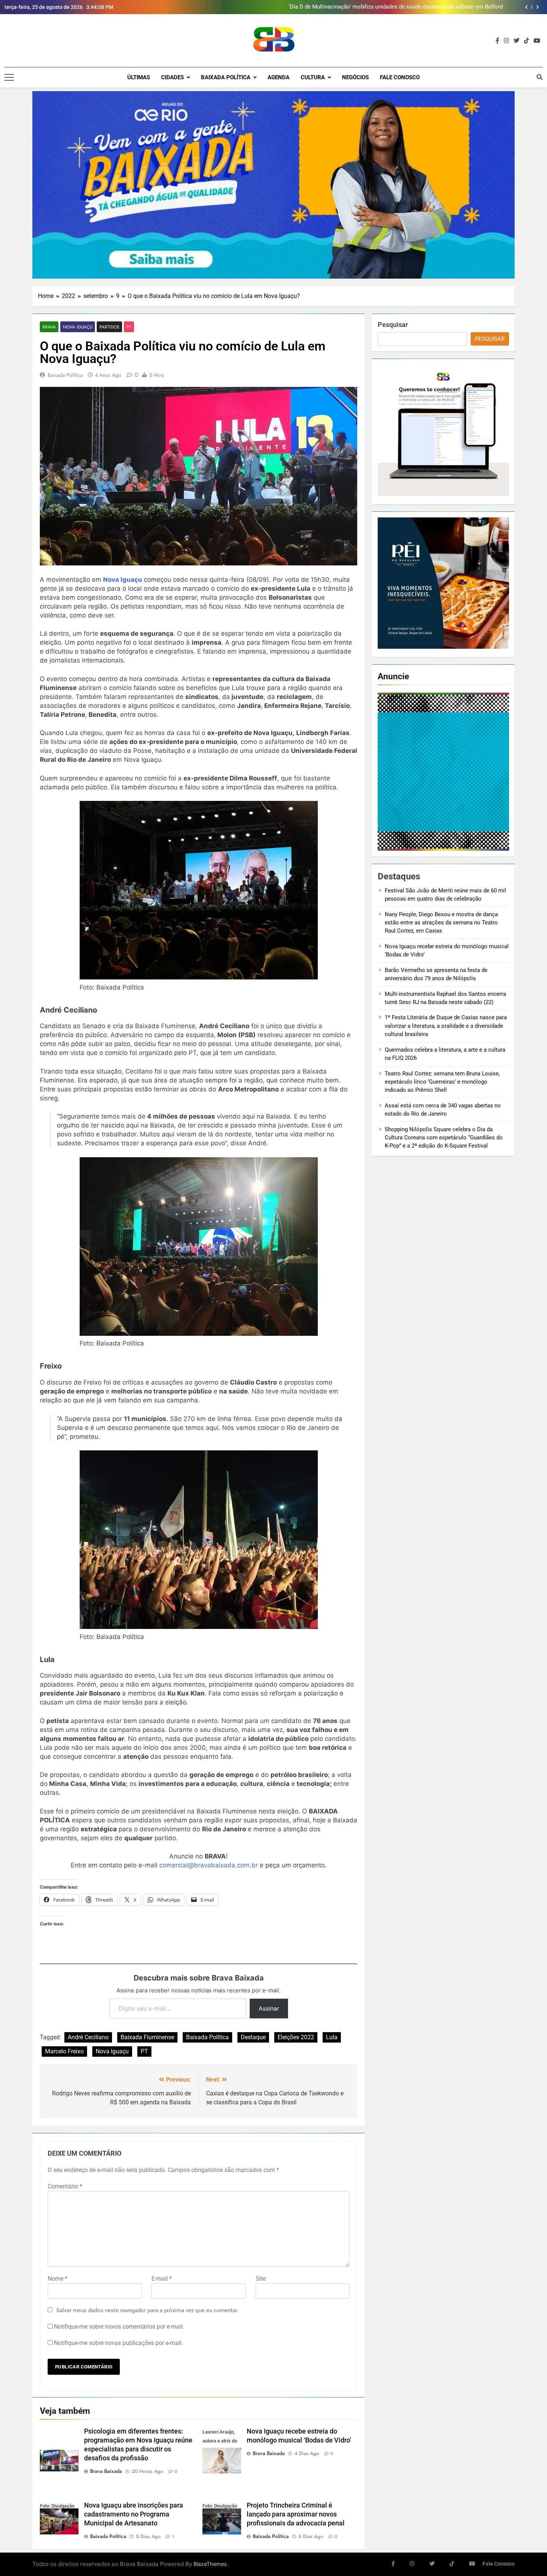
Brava (49, 327)
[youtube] (537, 41)
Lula (332, 2037)
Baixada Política (226, 77)
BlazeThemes (210, 2564)
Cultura (313, 77)
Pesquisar (393, 325)
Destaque (253, 2037)
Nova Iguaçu (78, 327)
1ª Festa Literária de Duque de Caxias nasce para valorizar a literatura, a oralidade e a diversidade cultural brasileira (446, 1026)
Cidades (172, 77)
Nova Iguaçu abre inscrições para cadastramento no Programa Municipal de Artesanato (134, 2514)
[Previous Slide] (526, 7)
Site (261, 2279)
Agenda (279, 77)
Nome (57, 2279)
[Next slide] (538, 7)
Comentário (65, 2186)
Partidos (109, 327)
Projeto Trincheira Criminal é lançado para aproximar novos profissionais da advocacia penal (296, 2514)
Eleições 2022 (296, 2037)
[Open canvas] (9, 77)
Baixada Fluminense (147, 2037)
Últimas (139, 77)
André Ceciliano (88, 2037)
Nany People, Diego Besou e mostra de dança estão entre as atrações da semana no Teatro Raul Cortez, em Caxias (441, 923)
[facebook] (498, 41)
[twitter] (516, 41)
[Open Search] (540, 77)
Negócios (355, 77)
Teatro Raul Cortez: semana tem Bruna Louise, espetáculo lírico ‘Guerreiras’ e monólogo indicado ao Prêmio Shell (442, 1082)
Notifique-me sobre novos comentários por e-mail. (119, 2327)
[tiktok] (527, 41)
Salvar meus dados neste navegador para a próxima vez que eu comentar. (147, 2310)
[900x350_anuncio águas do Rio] (273, 185)
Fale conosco (400, 77)
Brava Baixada (106, 2471)
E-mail (162, 2279)
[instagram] (506, 41)
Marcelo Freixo (64, 2051)
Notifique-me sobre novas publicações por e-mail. (119, 2343)
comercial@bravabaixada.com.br (209, 1865)
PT (129, 327)
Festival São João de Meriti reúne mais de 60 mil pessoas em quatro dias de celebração (393, 7)
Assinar (269, 2008)
